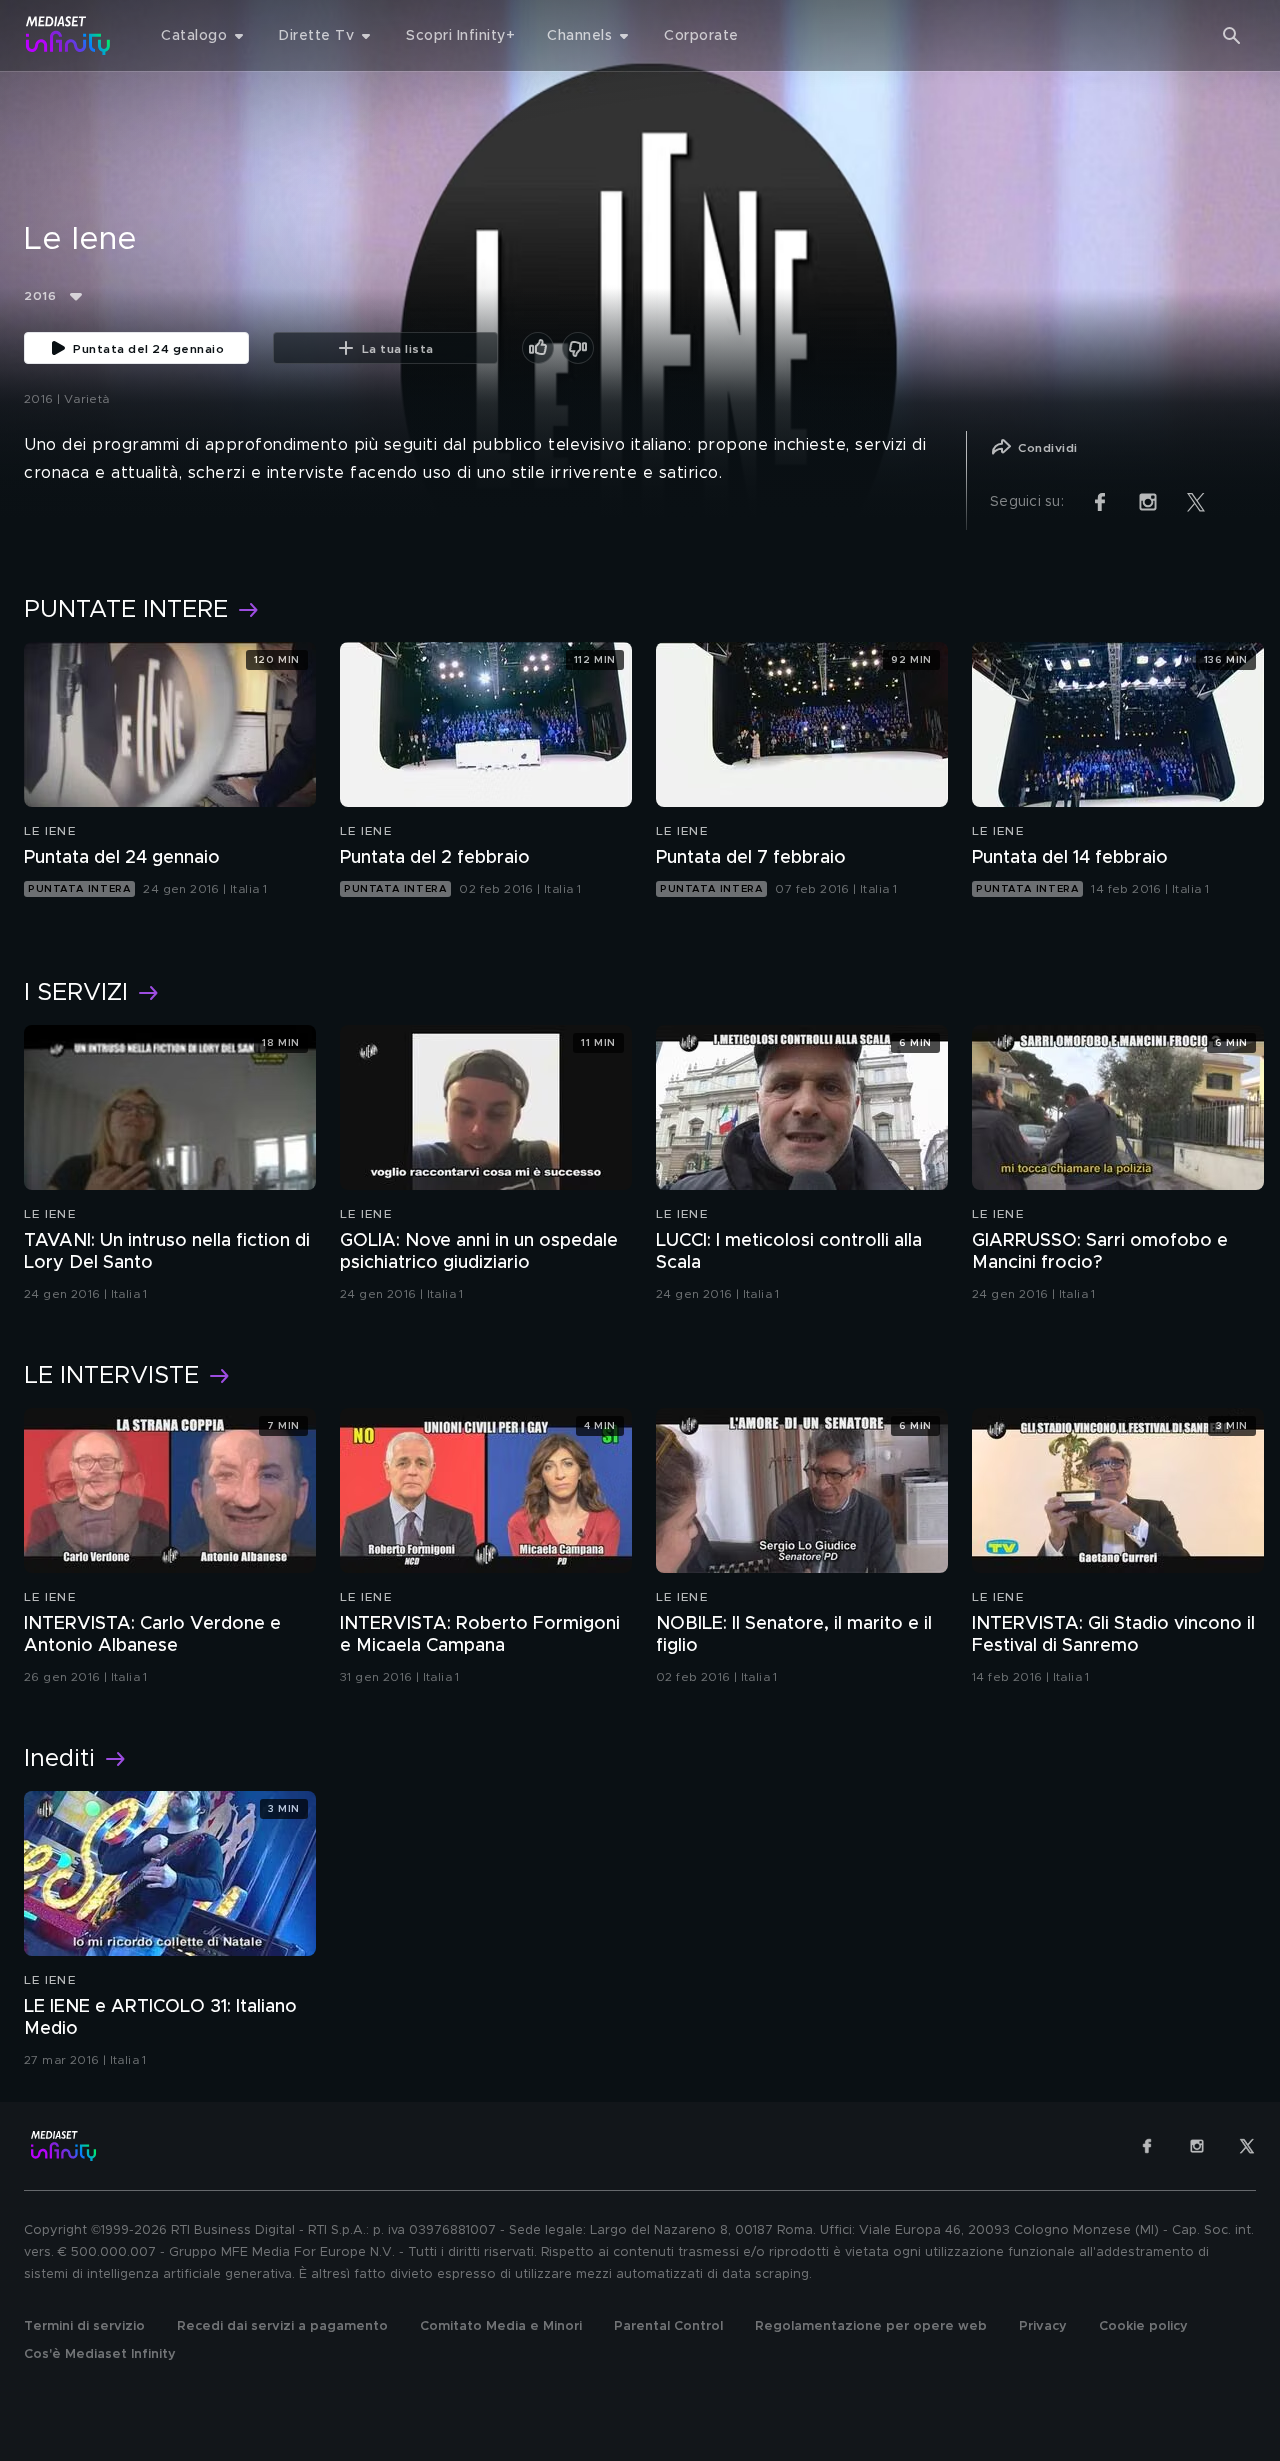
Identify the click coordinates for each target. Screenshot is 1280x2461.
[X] (1247, 2146)
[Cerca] (1232, 36)
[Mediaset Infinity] (68, 35)
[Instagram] (1197, 2146)
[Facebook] (1147, 2146)
